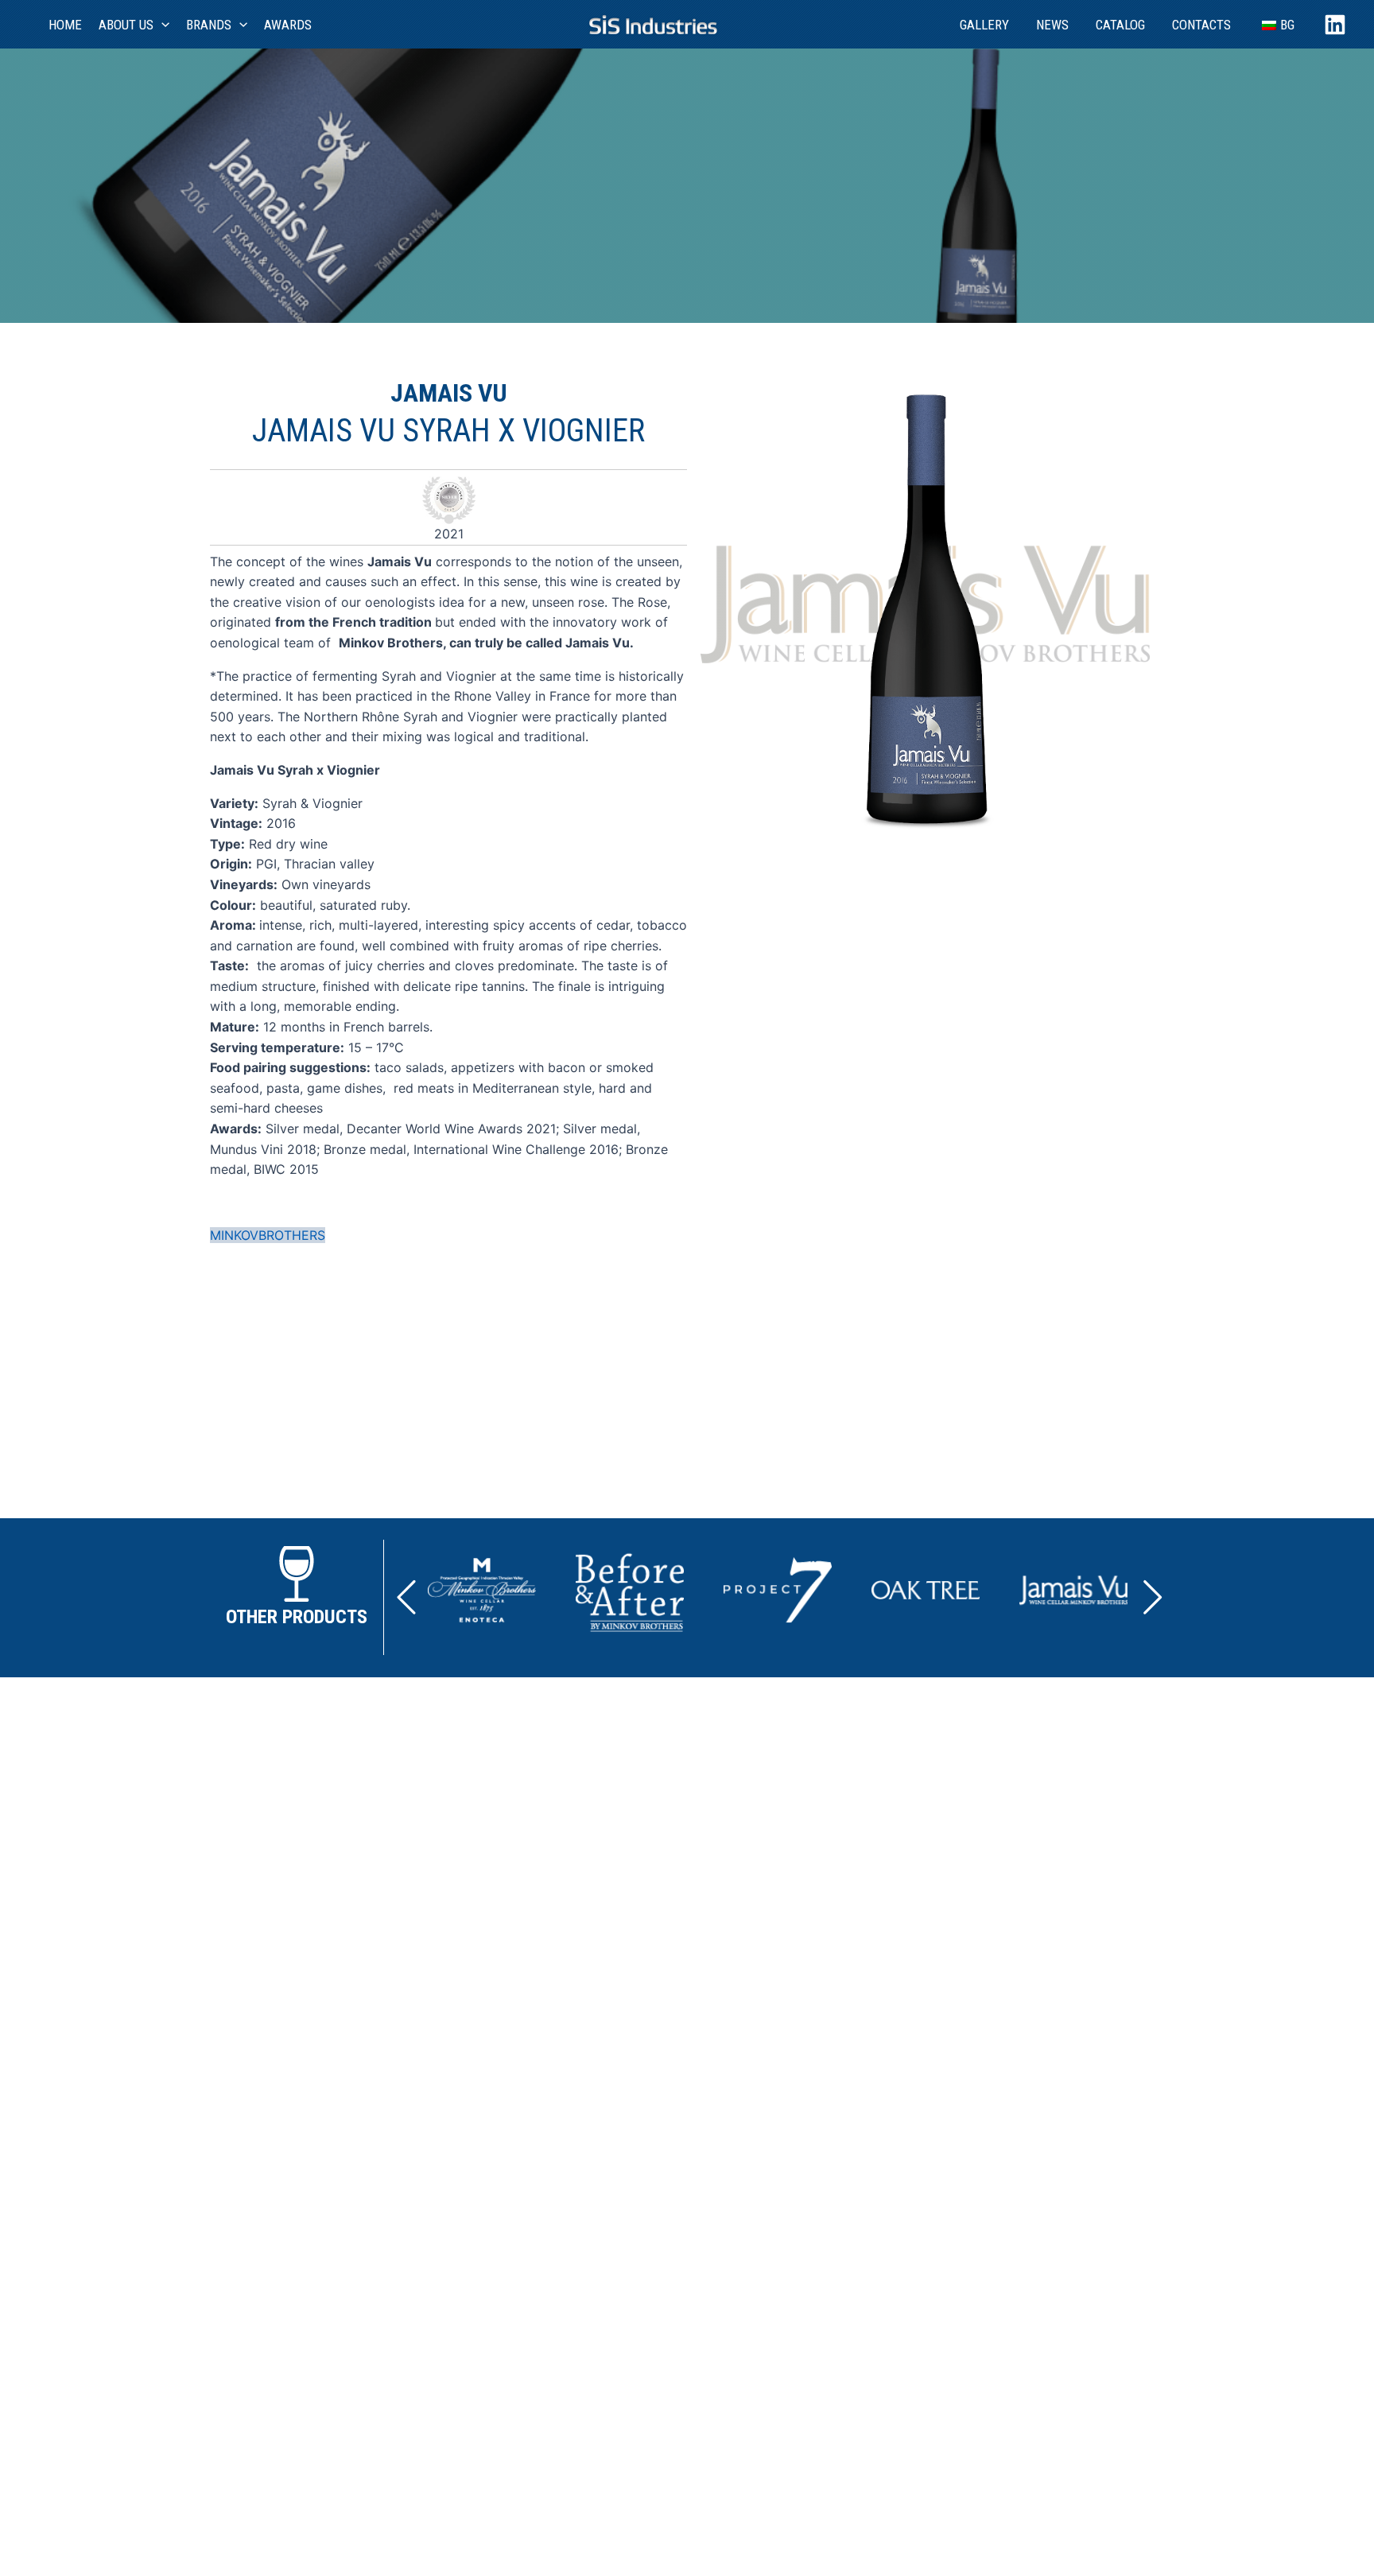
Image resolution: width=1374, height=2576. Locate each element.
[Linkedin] (1335, 25)
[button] (406, 1597)
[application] (161, 25)
